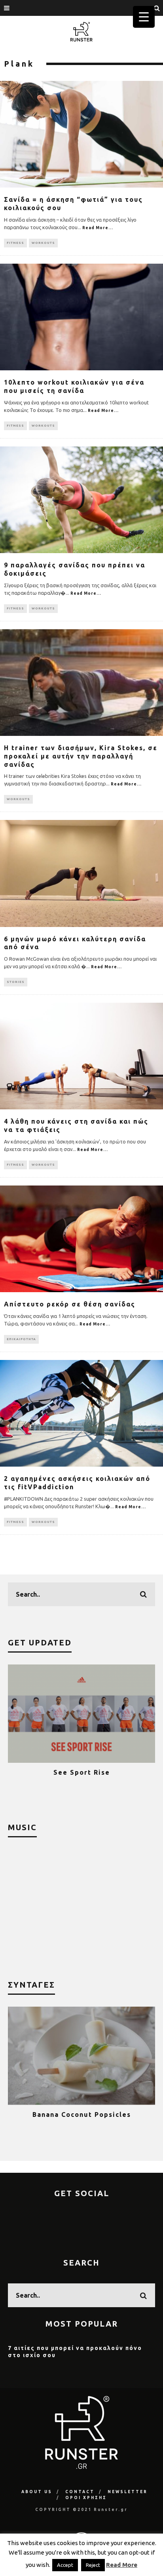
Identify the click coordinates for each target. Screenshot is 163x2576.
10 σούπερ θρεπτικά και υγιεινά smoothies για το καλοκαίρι (87, 2118)
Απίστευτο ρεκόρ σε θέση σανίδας (70, 1304)
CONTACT (80, 2492)
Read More (122, 2565)
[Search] (157, 8)
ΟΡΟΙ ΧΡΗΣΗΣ (86, 2498)
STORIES (16, 982)
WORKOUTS (43, 243)
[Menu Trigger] (144, 17)
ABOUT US (37, 2492)
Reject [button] (93, 2565)
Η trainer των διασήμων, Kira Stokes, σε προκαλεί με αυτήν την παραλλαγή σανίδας (81, 756)
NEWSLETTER (128, 2492)
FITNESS (15, 243)
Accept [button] (65, 2565)
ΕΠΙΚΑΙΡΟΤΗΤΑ (21, 1339)
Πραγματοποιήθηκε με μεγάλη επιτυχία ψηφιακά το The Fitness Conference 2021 (85, 1780)
